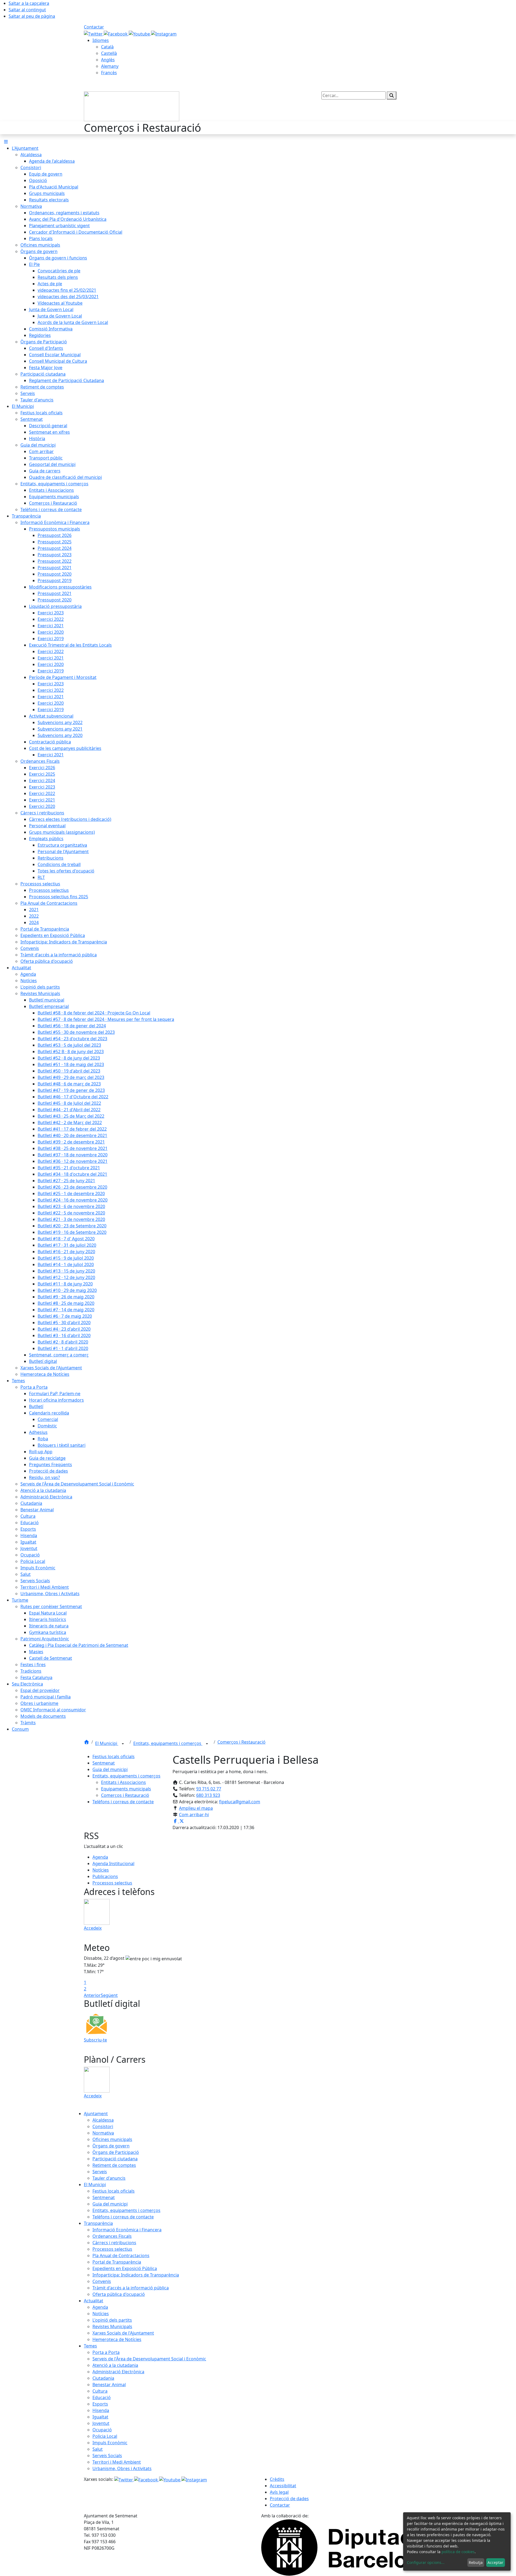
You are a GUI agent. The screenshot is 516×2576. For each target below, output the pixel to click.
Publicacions (105, 1876)
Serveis (100, 2172)
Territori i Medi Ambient (117, 2462)
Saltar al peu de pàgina (32, 16)
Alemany (110, 66)
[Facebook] (116, 33)
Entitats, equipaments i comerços (168, 1743)
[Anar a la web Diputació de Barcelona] (347, 2547)
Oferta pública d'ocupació (119, 2294)
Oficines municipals (112, 2139)
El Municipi (107, 1743)
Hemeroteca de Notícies (117, 2339)
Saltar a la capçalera (29, 3)
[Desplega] (123, 1744)
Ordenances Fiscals (112, 2236)
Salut (98, 2449)
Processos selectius (112, 1883)
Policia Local (105, 2436)
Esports (100, 2404)
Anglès (108, 60)
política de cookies (458, 2552)
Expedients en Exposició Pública (125, 2268)
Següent (109, 1995)
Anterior (92, 1995)
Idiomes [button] (101, 40)
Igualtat (100, 2417)
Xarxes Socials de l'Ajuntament (123, 2333)
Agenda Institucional (113, 1864)
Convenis (102, 2281)
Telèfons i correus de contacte (123, 1802)
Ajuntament (96, 2114)
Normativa (103, 2133)
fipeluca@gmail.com (240, 1802)
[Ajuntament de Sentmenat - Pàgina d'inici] (132, 106)
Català (107, 47)
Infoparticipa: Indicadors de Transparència (136, 2275)
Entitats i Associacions (123, 1782)
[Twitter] (94, 33)
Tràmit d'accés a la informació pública (131, 2288)
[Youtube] (140, 33)
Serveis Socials (107, 2456)
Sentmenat (104, 1763)
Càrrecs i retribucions (114, 2243)
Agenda (100, 1857)
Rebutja (476, 2562)
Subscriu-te (95, 2040)
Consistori (103, 2126)
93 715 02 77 (209, 1789)
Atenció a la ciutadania (115, 2365)
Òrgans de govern (111, 2146)
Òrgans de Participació (116, 2152)
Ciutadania (103, 2378)
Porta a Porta (106, 2352)
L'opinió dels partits (112, 2320)
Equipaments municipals (126, 1789)
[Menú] (6, 142)
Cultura (100, 2391)
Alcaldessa (103, 2120)
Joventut (101, 2423)
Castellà (109, 53)
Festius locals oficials (114, 1756)
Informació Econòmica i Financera (127, 2230)
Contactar (94, 27)
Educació (102, 2397)
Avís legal (279, 2492)
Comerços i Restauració (241, 1742)
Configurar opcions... (426, 2562)
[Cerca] (392, 95)
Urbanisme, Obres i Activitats (122, 2468)
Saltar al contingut (27, 10)
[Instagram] (164, 33)
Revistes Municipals (112, 2326)
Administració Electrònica (118, 2372)
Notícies (101, 1870)
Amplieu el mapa (196, 1808)
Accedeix (93, 1928)
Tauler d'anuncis (109, 2178)
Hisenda (101, 2410)
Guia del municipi (110, 1769)
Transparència (98, 2223)
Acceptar (495, 2562)
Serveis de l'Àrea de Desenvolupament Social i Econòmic (149, 2359)
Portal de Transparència (117, 2262)
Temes (90, 2346)
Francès (109, 73)
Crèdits (277, 2479)
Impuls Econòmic (110, 2443)
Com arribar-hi (194, 1815)
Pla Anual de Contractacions (121, 2256)
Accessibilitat (283, 2486)
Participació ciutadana (115, 2159)
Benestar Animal (109, 2385)
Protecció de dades (289, 2499)
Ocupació (102, 2430)
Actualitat (94, 2301)
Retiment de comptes (114, 2165)
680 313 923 (208, 1795)
